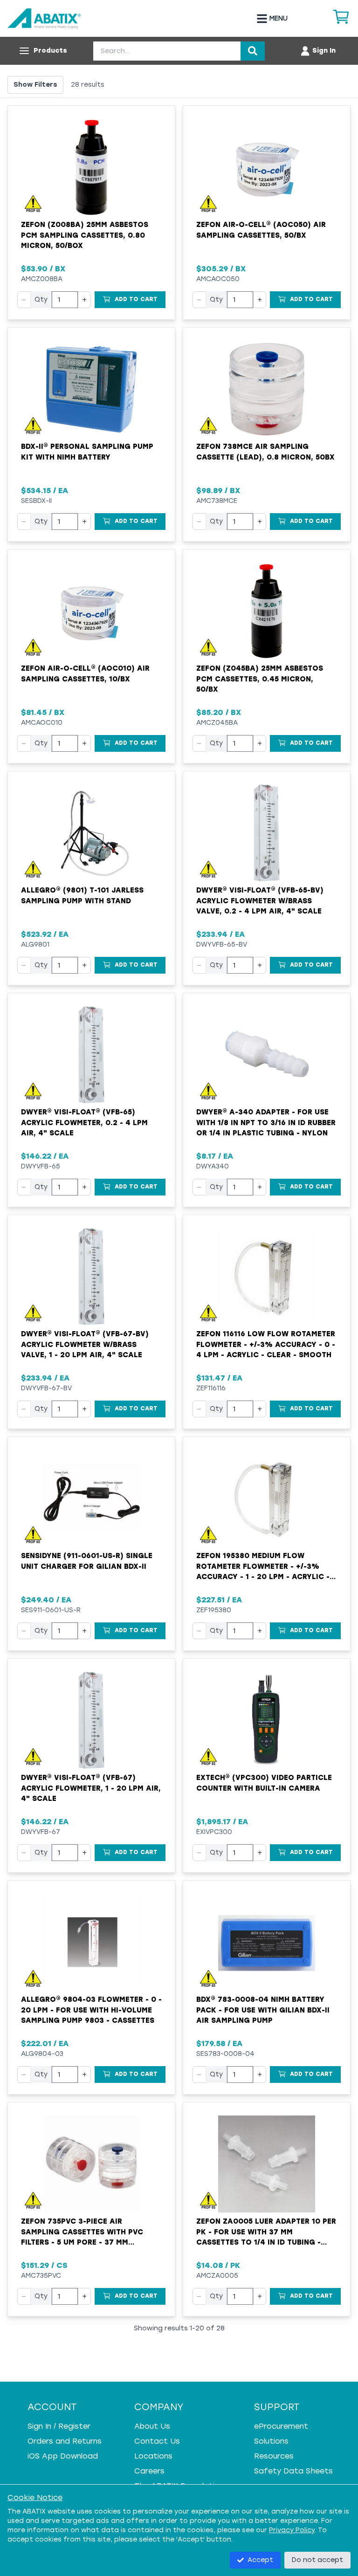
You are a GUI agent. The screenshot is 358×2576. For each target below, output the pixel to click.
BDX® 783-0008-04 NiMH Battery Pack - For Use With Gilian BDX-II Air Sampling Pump (263, 2010)
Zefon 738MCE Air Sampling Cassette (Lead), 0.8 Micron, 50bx (265, 452)
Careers (149, 2471)
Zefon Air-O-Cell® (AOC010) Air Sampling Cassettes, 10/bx (85, 674)
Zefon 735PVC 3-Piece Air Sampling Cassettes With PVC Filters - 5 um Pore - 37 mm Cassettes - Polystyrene (82, 2233)
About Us (152, 2426)
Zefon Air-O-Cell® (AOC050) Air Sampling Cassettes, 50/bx (261, 230)
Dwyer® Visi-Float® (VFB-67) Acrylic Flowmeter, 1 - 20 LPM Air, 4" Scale (91, 1788)
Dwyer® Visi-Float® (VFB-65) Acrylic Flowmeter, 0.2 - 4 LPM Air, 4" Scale (84, 1123)
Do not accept (317, 2560)
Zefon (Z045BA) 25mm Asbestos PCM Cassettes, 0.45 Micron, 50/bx (260, 679)
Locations (153, 2456)
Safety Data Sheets (293, 2471)
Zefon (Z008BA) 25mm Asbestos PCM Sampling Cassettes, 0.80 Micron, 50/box (85, 235)
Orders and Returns (65, 2441)
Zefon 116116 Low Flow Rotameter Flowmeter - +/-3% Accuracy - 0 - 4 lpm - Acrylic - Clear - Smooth (266, 1344)
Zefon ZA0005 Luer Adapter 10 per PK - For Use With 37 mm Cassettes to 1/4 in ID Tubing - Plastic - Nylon (266, 2233)
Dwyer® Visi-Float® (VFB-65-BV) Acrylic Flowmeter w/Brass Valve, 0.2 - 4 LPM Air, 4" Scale (260, 901)
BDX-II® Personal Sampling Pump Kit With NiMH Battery (87, 452)
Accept (260, 2560)
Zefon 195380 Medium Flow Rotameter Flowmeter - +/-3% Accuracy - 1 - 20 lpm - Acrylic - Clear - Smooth (263, 1567)
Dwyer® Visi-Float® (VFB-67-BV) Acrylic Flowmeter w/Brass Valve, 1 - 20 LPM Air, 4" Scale (85, 1344)
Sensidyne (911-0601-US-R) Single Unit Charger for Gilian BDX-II (87, 1561)
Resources (274, 2456)
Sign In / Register (59, 2426)
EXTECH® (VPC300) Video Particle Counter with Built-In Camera (264, 1783)
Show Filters (35, 85)
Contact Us (157, 2441)
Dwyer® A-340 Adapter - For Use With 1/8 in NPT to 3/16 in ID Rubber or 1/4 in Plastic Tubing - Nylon (266, 1123)
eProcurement (281, 2426)
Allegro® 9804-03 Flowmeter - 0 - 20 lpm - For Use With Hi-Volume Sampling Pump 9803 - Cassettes (91, 2010)
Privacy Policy (292, 2530)
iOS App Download (63, 2456)
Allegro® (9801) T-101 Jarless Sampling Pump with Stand (82, 896)
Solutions (271, 2441)
